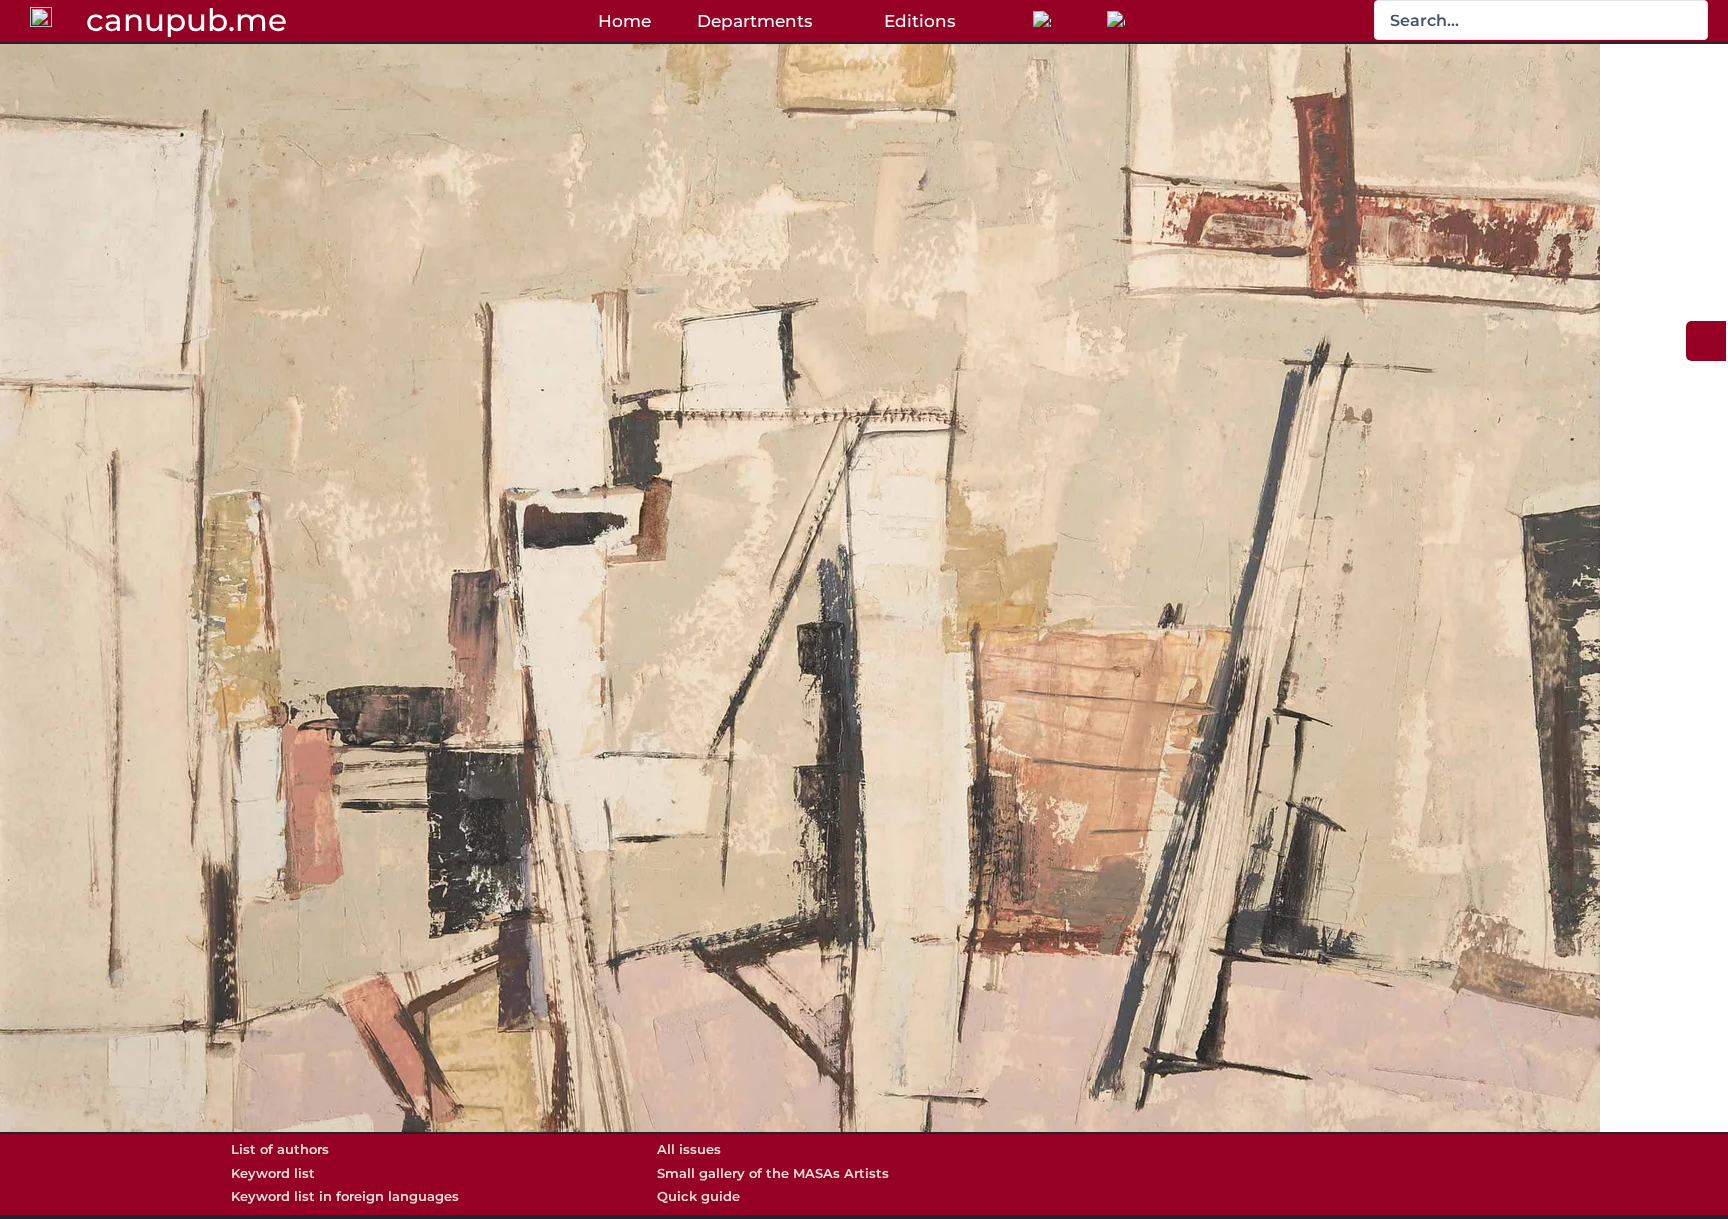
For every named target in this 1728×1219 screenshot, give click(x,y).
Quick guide (698, 1196)
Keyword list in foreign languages (345, 1196)
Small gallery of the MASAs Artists (773, 1173)
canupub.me (186, 20)
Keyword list (273, 1173)
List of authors (280, 1149)
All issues (689, 1149)
